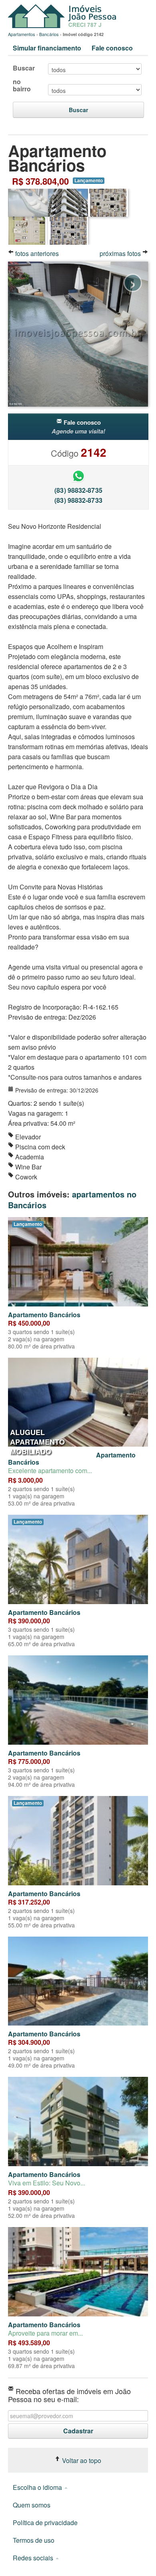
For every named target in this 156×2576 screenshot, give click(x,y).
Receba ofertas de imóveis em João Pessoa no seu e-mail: (69, 2394)
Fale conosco (112, 48)
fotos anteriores (36, 253)
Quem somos (32, 2505)
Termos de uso (34, 2540)
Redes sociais (34, 2558)
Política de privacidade (45, 2523)
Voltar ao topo (81, 2460)
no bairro (22, 85)
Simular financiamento (47, 48)
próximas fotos (121, 253)
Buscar (24, 68)
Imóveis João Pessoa (64, 16)
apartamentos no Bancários (72, 1199)
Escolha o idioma (38, 2487)
